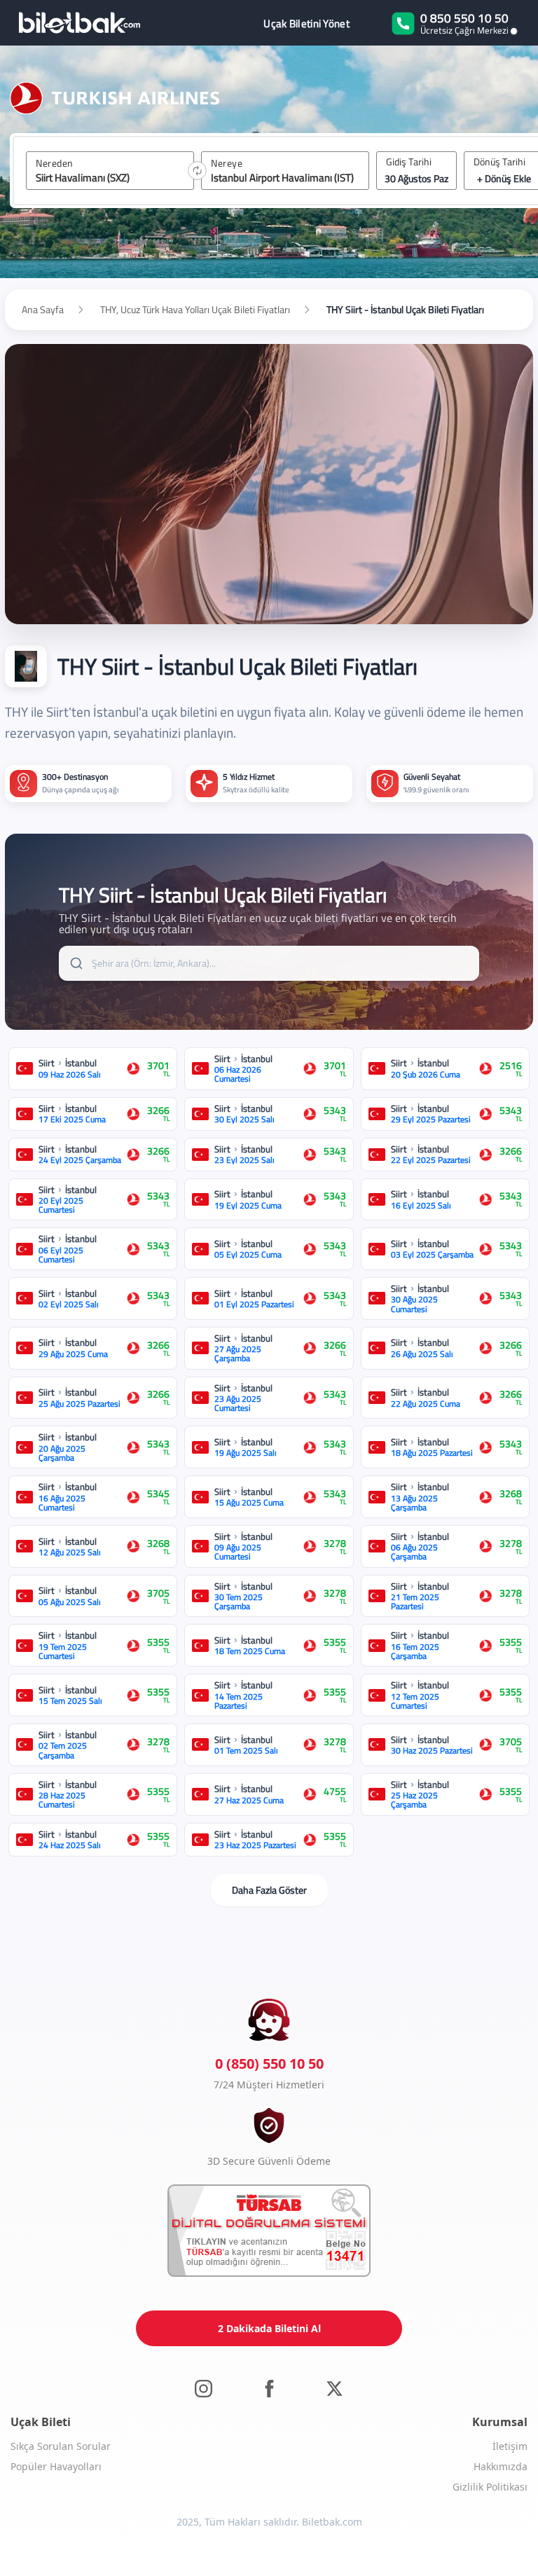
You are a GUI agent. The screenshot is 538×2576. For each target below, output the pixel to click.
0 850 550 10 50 (464, 18)
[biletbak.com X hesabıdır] (334, 2388)
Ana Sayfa (43, 310)
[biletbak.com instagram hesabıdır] (204, 2388)
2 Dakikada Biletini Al (269, 2328)
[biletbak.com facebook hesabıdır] (269, 2388)
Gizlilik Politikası (490, 2487)
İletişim (510, 2446)
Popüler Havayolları (56, 2466)
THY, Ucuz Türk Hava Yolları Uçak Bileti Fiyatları (195, 310)
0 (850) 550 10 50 (269, 2064)
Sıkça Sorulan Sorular (61, 2446)
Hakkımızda (501, 2466)
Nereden (55, 163)
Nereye (227, 163)
